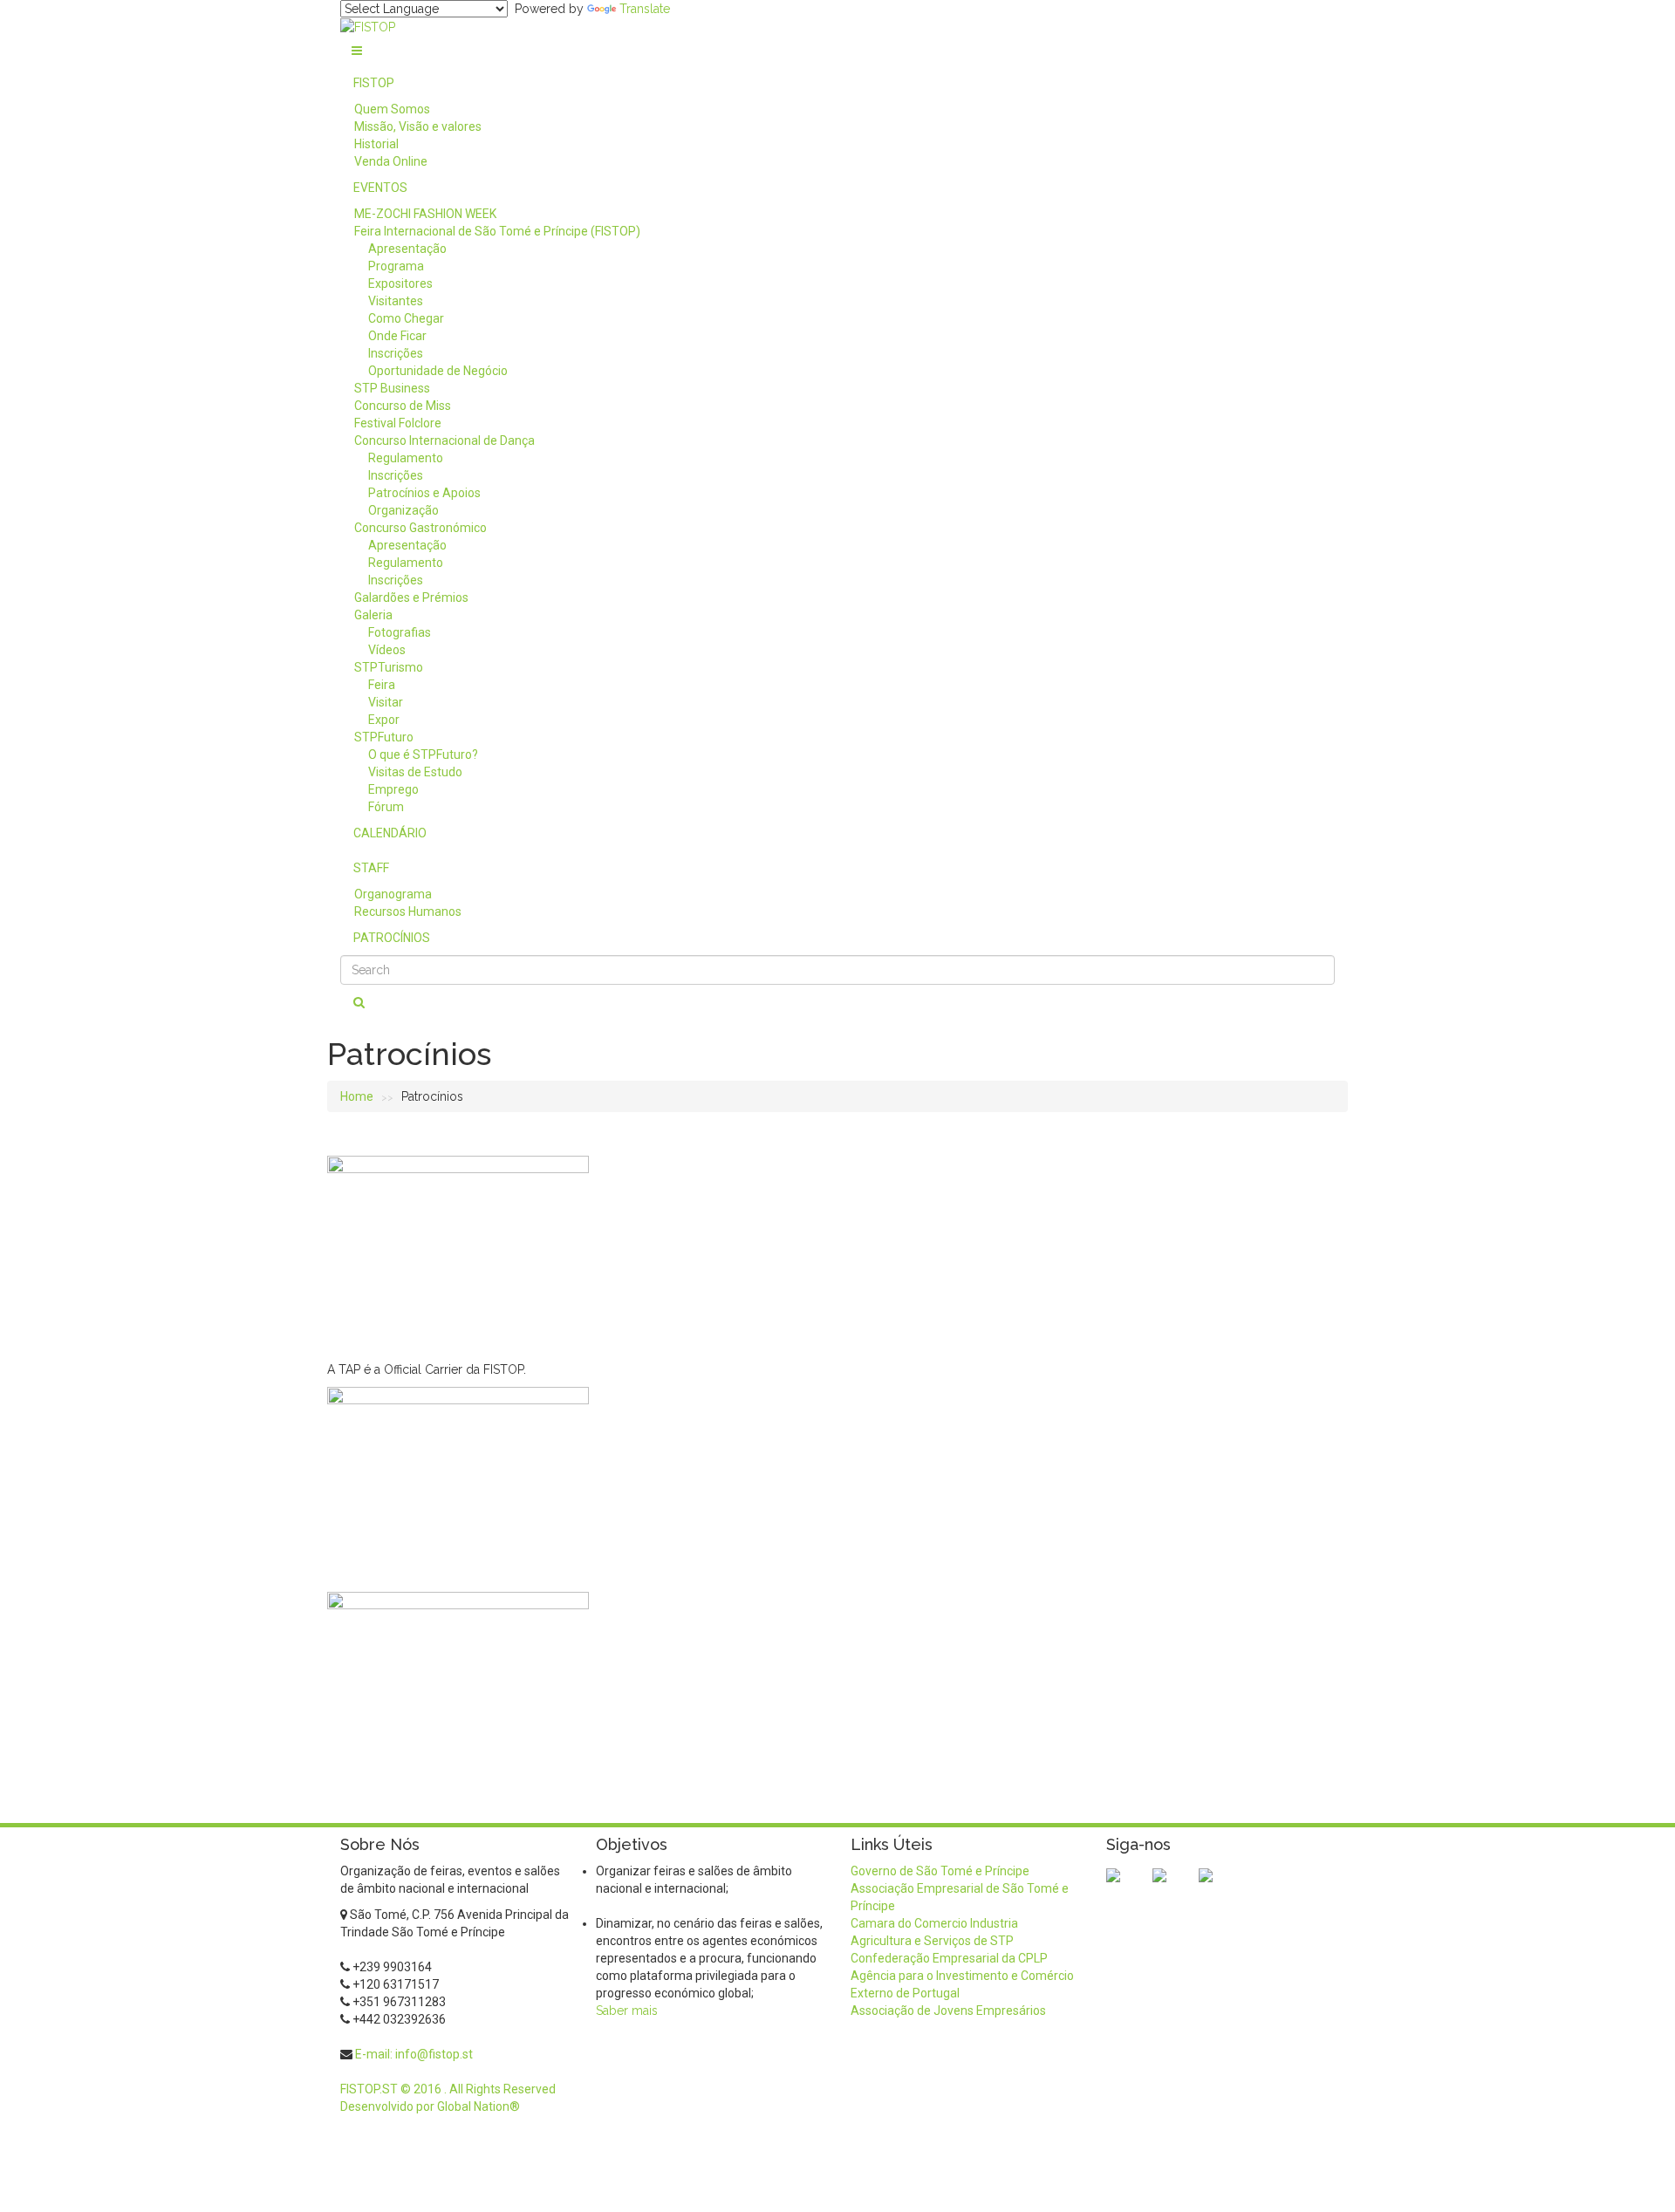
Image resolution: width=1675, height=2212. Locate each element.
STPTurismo (389, 667)
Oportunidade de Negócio (438, 371)
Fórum (386, 807)
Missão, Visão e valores (418, 126)
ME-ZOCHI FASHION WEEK (425, 214)
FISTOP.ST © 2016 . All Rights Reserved (448, 2089)
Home (357, 1096)
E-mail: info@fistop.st (414, 2054)
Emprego (393, 789)
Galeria (373, 615)
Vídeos (387, 650)
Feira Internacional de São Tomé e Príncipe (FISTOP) (497, 231)
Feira (382, 685)
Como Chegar (406, 318)
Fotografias (400, 632)
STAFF (371, 868)
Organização (403, 510)
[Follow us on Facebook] (1127, 1889)
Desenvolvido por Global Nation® (430, 2106)
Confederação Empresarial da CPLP (949, 1958)
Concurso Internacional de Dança (444, 440)
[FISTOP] (368, 26)
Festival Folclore (398, 423)
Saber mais (627, 2011)
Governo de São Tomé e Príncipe (940, 1871)
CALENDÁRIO (390, 833)
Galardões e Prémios (411, 597)
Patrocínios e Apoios (424, 493)
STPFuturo (384, 737)
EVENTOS (380, 188)
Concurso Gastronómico (420, 528)
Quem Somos (392, 109)
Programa (396, 266)
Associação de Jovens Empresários (948, 2011)
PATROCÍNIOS (392, 938)
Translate (645, 9)
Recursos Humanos (408, 911)
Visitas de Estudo (415, 772)
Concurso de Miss (403, 406)
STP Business (392, 388)
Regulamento (406, 458)
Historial (376, 144)
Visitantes (396, 301)
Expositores (400, 283)
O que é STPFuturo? (423, 754)
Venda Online (391, 161)
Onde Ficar (397, 336)
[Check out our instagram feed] (1220, 1889)
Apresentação (407, 249)
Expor (384, 720)
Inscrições (396, 353)
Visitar (386, 702)
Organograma (393, 894)
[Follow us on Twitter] (1173, 1889)
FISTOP (374, 83)
